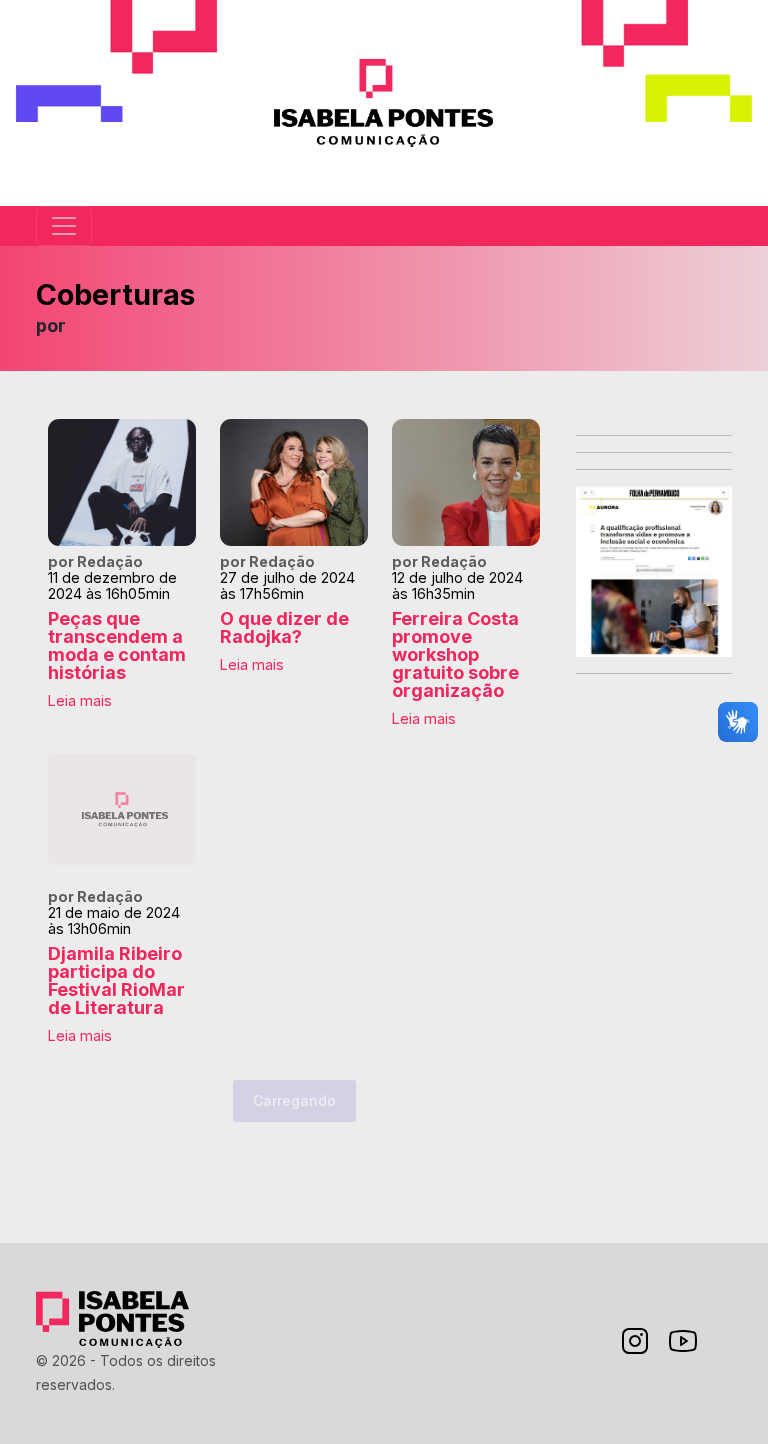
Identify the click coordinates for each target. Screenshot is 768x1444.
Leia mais (80, 700)
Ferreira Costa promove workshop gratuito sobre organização (455, 654)
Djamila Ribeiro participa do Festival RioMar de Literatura (116, 980)
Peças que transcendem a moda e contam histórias (117, 645)
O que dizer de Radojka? (284, 627)
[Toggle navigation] (64, 226)
